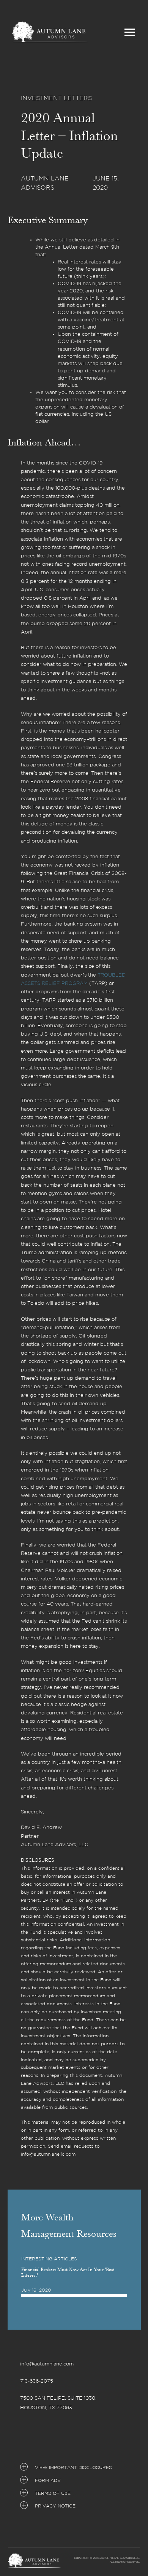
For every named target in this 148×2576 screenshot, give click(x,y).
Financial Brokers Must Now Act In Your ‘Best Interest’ (68, 2272)
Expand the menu (130, 34)
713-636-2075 (37, 2381)
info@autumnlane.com (47, 2364)
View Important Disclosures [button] (73, 2468)
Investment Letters (56, 98)
